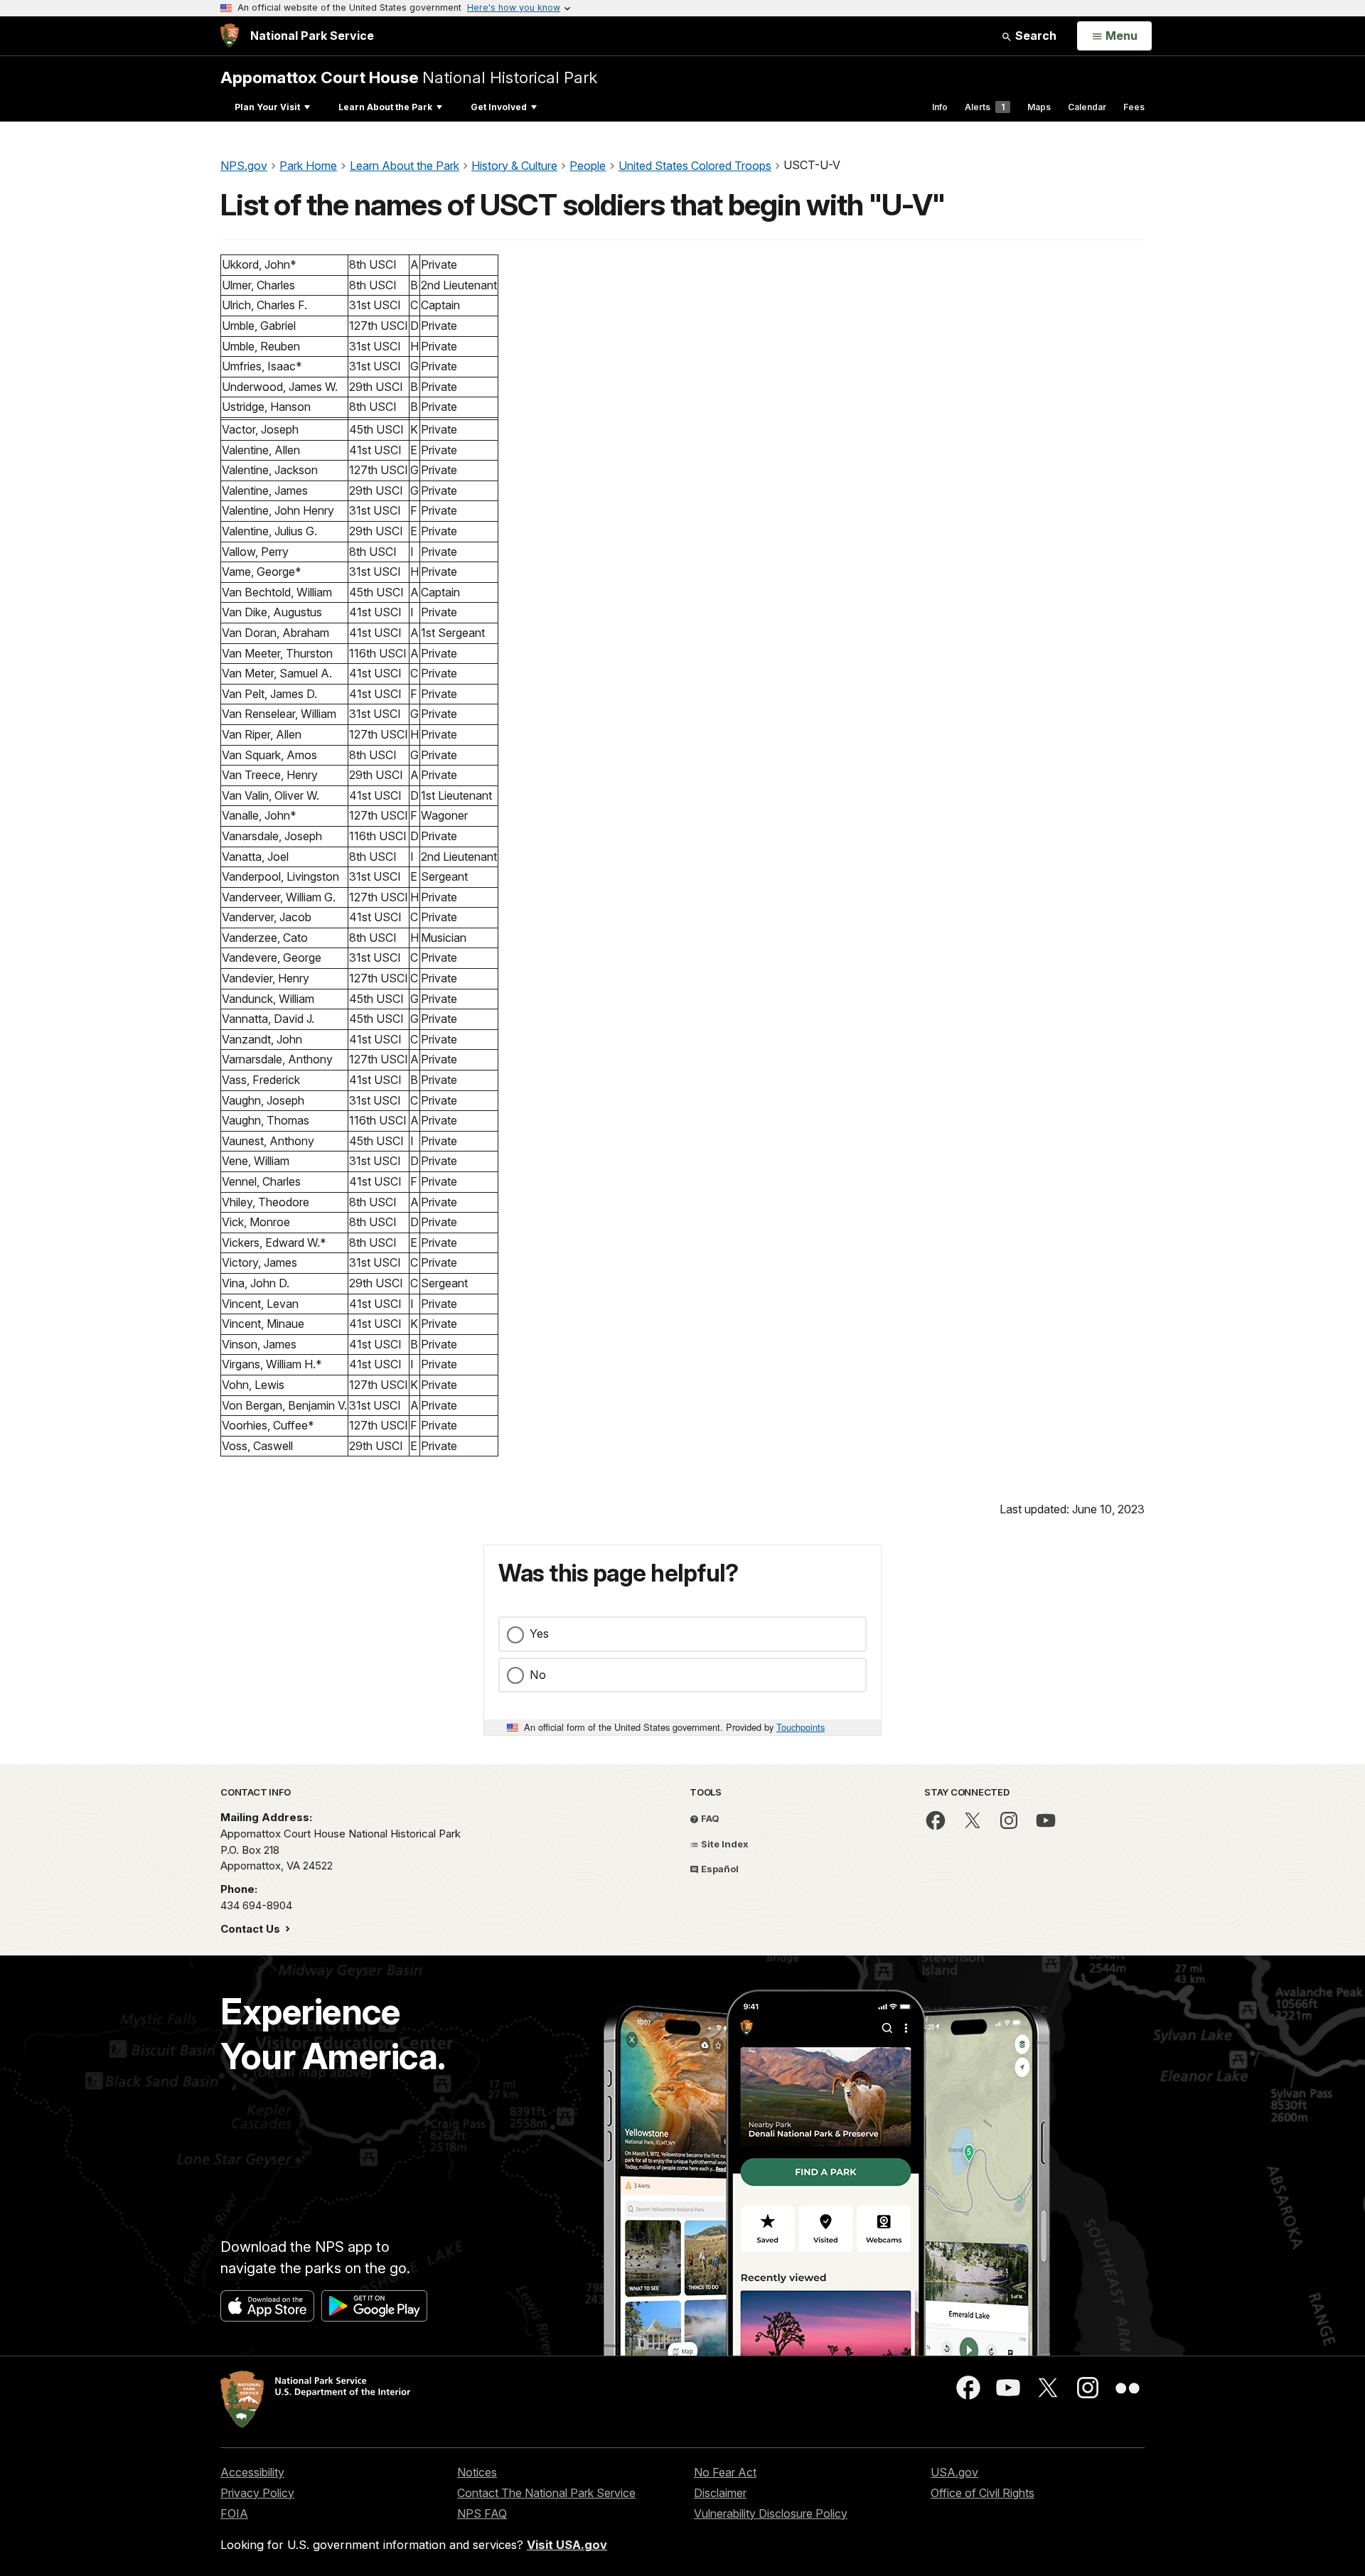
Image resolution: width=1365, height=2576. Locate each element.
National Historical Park (409, 77)
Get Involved (499, 107)
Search (1034, 36)
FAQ (709, 1818)
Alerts (985, 107)
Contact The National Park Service (546, 2493)
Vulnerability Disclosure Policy (771, 2513)
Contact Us (252, 1929)
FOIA (234, 2513)
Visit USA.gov (567, 2545)
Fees (1134, 107)
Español (719, 1869)
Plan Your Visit (267, 107)
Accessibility (252, 2472)
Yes (539, 1633)
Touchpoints (801, 1727)
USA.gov (954, 2472)
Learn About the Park (385, 107)
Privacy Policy (257, 2493)
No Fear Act (725, 2472)
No (538, 1675)
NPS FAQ (482, 2513)
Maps (1039, 107)
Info (940, 107)
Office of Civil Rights (983, 2493)
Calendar (1087, 107)
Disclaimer (720, 2493)
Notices (477, 2472)
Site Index (724, 1844)
